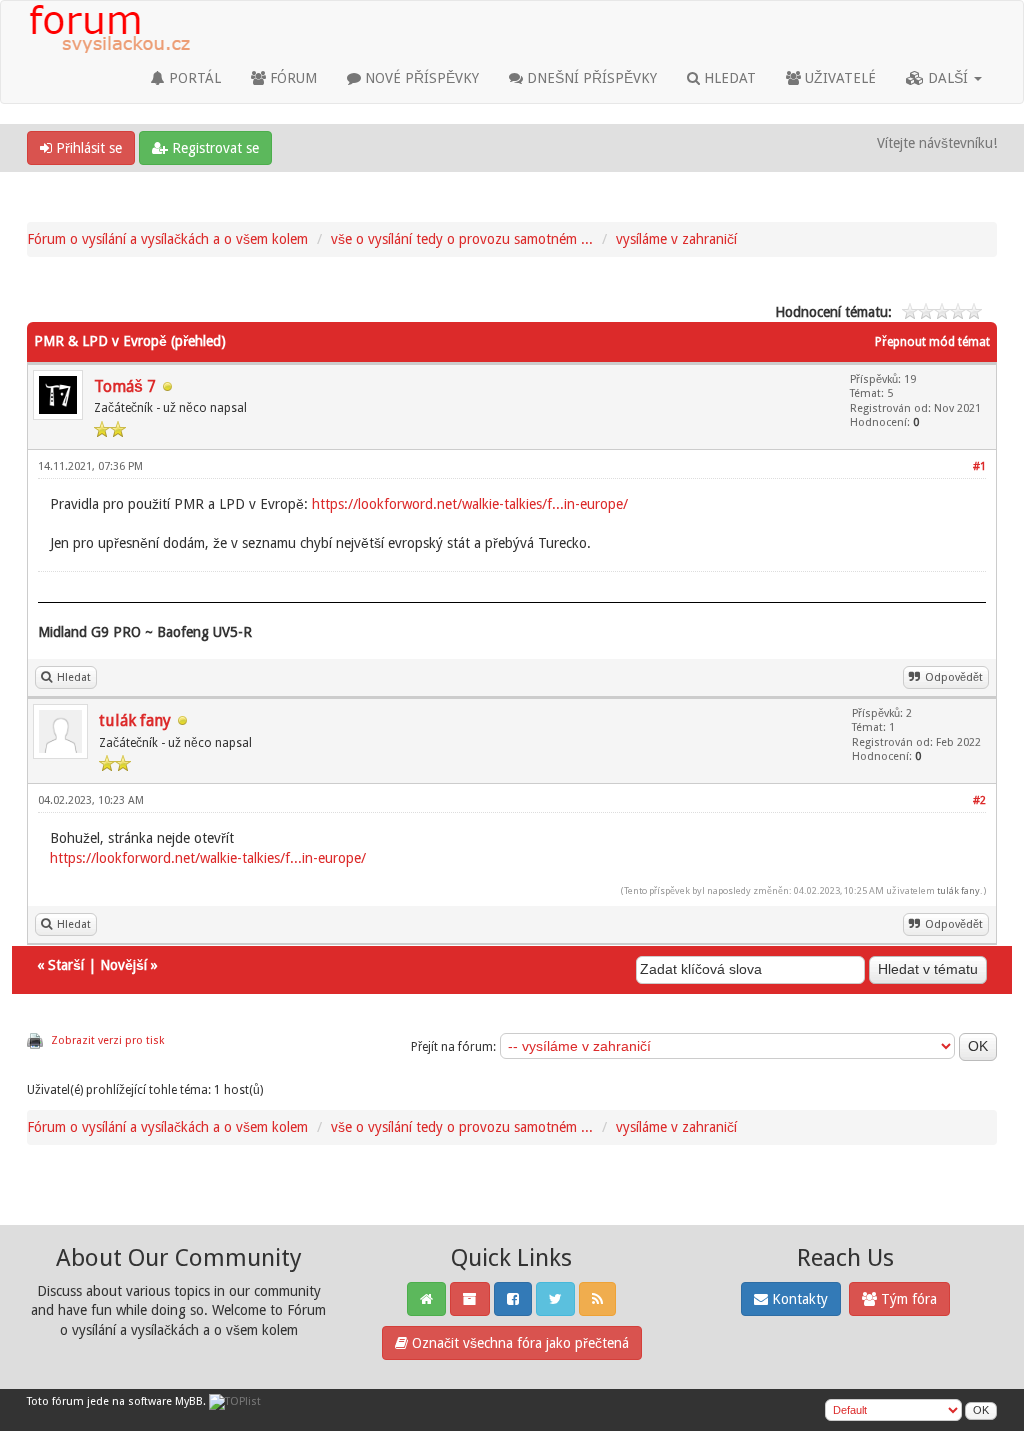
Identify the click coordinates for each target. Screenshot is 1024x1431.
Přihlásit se (87, 148)
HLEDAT (728, 78)
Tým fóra (907, 1299)
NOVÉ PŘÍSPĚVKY (420, 78)
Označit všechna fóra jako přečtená (518, 1343)
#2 (979, 800)
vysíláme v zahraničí (676, 239)
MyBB (189, 1401)
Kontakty (798, 1299)
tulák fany (135, 720)
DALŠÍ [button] (948, 78)
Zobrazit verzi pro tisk (107, 1040)
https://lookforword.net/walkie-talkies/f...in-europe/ (470, 504)
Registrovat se (213, 148)
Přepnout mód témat (932, 342)
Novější (123, 965)
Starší (66, 965)
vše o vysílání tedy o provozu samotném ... (462, 239)
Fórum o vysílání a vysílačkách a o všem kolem (167, 239)
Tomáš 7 (125, 386)
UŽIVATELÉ (838, 78)
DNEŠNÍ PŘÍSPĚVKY (590, 78)
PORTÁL (193, 78)
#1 (979, 466)
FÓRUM (291, 78)
